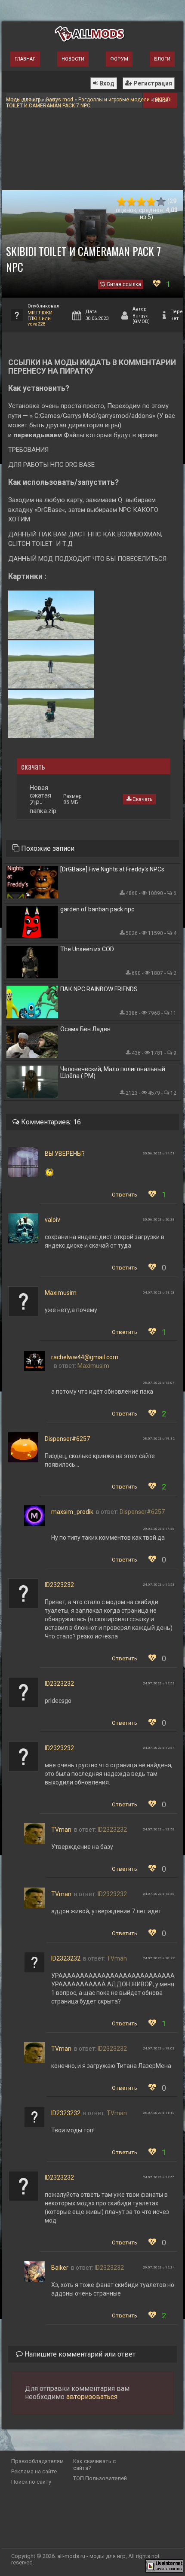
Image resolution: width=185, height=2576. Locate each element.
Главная (25, 59)
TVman (61, 1830)
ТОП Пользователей (100, 2478)
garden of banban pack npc (97, 909)
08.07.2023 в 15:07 (159, 1383)
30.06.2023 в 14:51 (159, 1153)
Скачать (142, 799)
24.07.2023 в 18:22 (159, 1958)
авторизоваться (92, 2397)
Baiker (60, 2268)
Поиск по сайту (31, 2482)
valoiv (52, 1220)
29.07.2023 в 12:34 (159, 2267)
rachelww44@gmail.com (85, 1357)
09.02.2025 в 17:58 (159, 1529)
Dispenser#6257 (67, 1439)
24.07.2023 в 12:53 (159, 1585)
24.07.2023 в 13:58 (159, 1829)
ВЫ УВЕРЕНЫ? (65, 1154)
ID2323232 (59, 1585)
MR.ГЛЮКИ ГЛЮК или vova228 (40, 318)
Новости (73, 59)
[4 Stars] (151, 202)
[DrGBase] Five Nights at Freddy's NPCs (112, 869)
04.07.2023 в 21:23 (159, 1293)
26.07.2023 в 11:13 (159, 2113)
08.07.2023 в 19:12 (159, 1439)
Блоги (162, 59)
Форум (119, 59)
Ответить (125, 1195)
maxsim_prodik (72, 1512)
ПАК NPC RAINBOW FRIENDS (99, 989)
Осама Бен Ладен (85, 1029)
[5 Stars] (161, 202)
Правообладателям (37, 2461)
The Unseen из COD (87, 949)
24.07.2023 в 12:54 (159, 1748)
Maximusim (61, 1293)
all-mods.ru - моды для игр (91, 2556)
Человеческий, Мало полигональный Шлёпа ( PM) (113, 1072)
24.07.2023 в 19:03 (159, 2048)
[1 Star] (122, 202)
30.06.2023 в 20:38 (159, 1219)
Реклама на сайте (34, 2471)
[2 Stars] (131, 202)
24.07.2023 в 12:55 (159, 2177)
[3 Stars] (141, 202)
